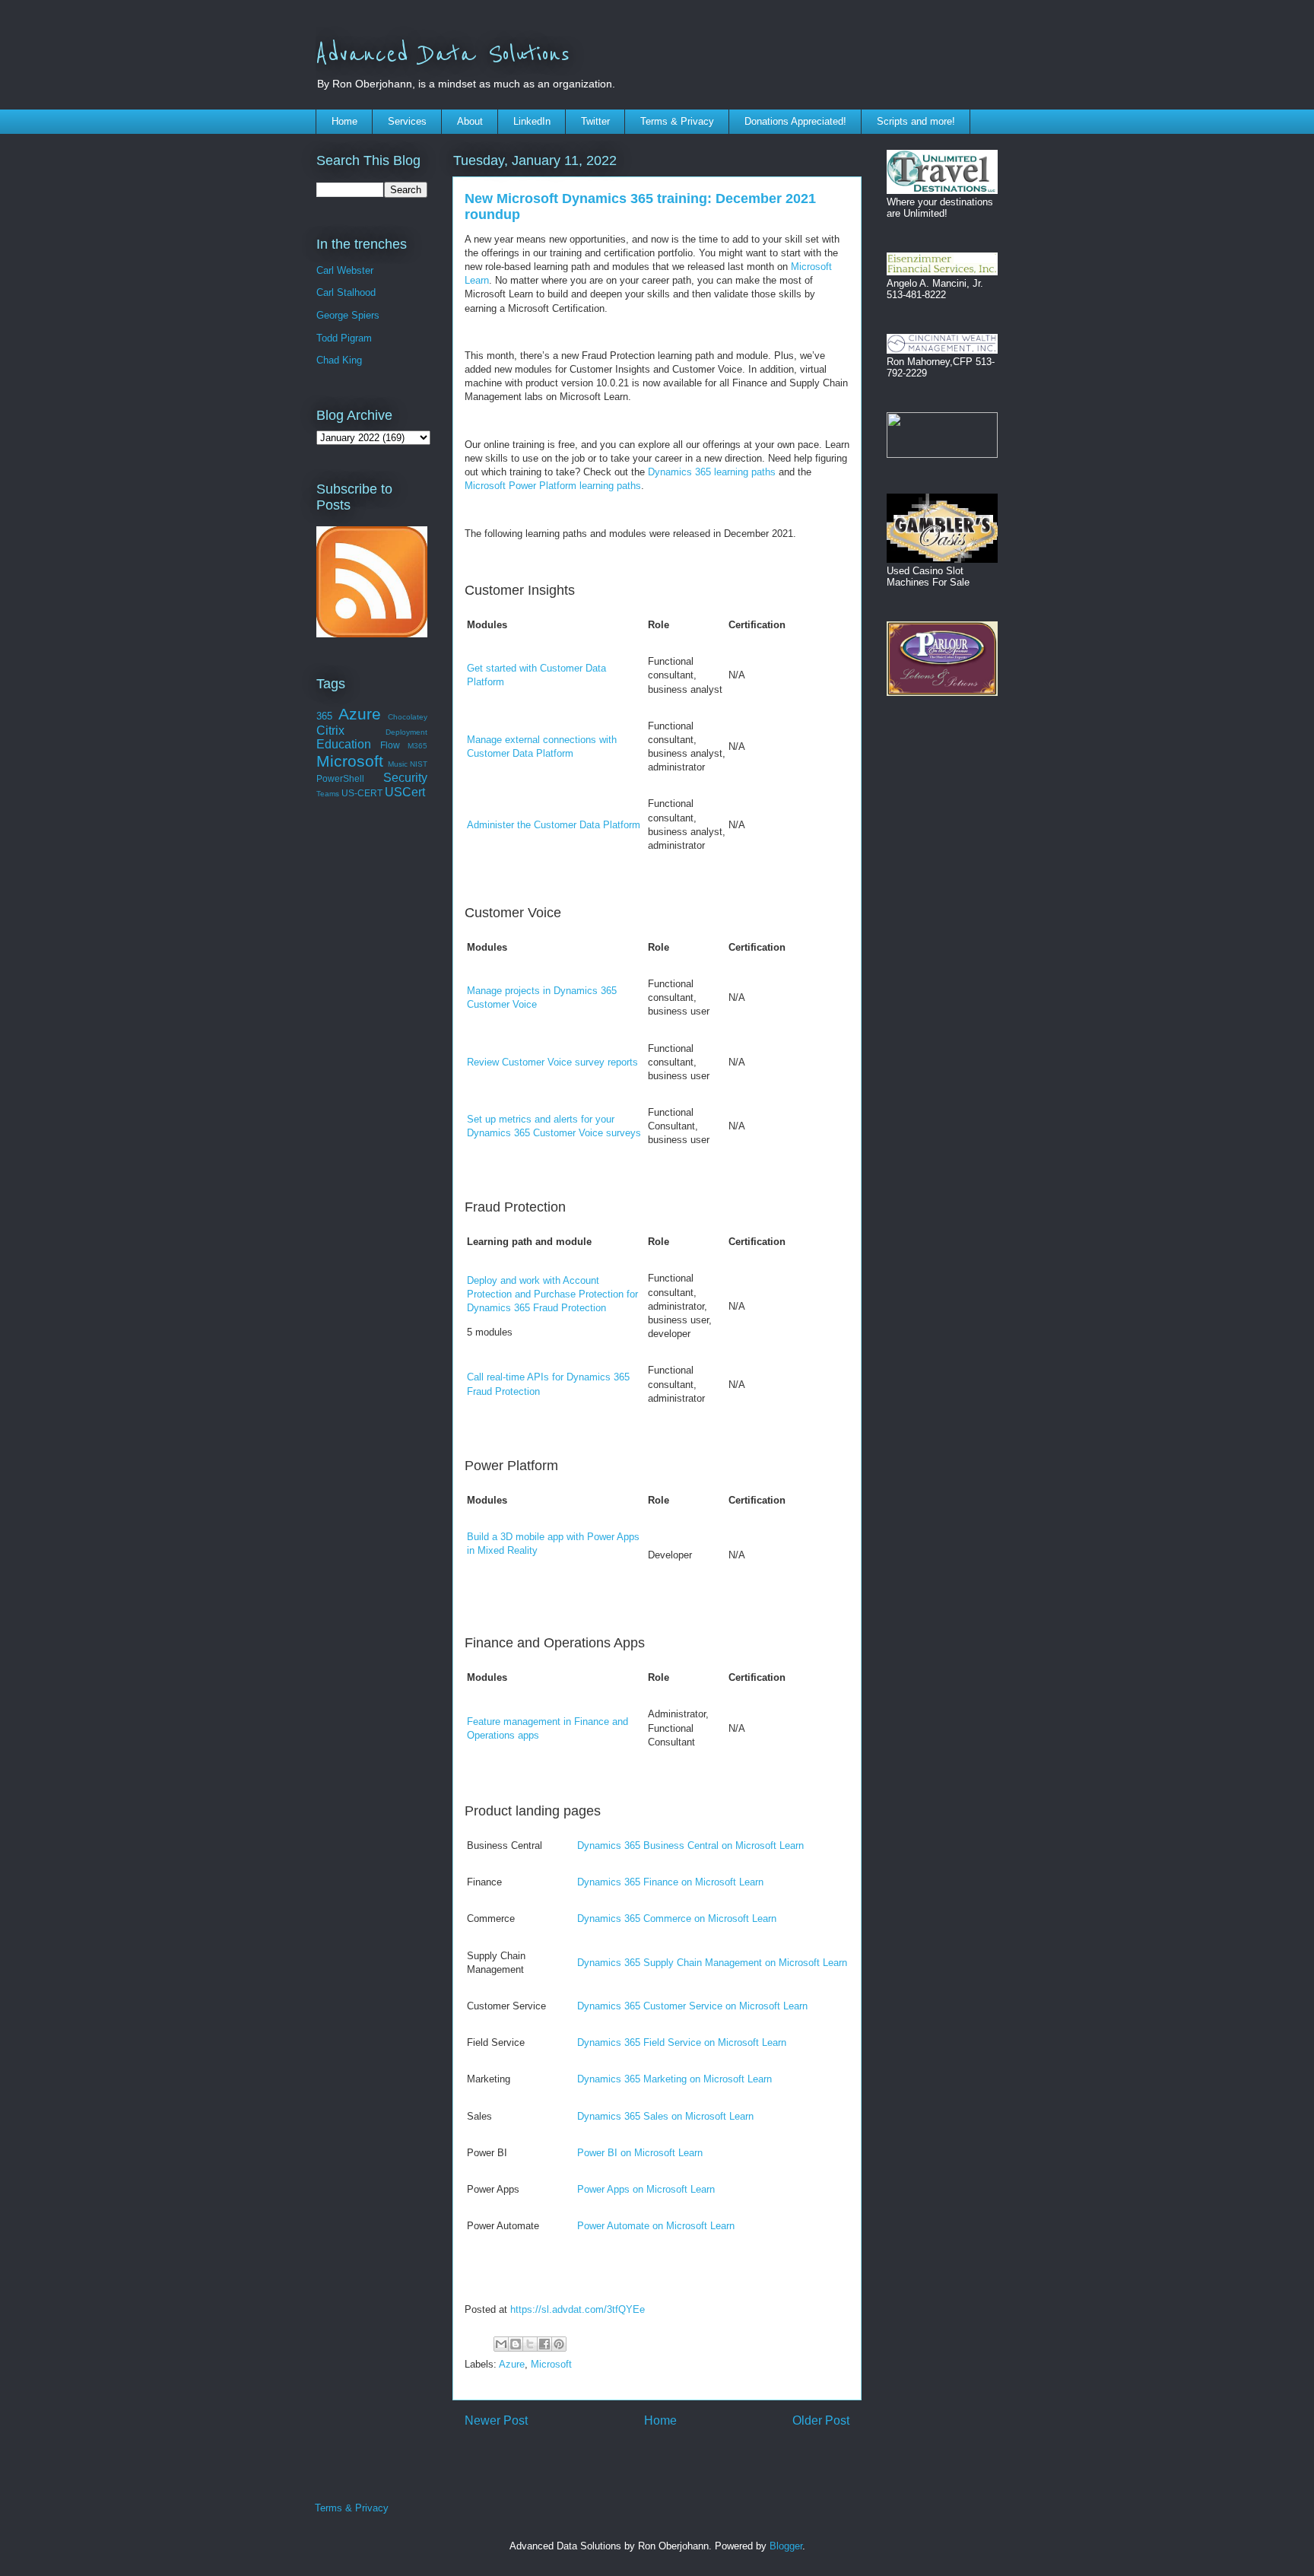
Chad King (339, 360)
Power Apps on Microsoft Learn (646, 2189)
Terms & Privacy (677, 121)
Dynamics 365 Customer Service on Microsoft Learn (692, 2006)
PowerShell (340, 778)
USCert (405, 792)
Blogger (786, 2546)
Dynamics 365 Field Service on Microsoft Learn (682, 2042)
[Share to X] (530, 2344)
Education (344, 744)
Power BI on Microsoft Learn (640, 2153)
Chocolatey (408, 717)
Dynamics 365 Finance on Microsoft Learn (670, 1882)
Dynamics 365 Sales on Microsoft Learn (665, 2116)
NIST (419, 764)
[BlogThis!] (516, 2344)
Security (405, 778)
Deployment (406, 732)
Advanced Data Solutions (443, 55)
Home (344, 121)
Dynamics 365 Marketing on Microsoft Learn (674, 2079)
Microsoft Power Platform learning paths (553, 486)
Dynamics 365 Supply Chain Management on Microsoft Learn (712, 1963)
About (470, 121)
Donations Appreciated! (795, 121)
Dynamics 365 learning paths (712, 472)
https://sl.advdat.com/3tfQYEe (578, 2309)
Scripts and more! (916, 121)
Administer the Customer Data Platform (554, 825)
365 (324, 716)
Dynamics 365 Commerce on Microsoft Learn (677, 1919)
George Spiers (348, 315)
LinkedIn (532, 121)
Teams (328, 794)
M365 (417, 746)
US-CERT (362, 793)
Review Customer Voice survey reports (552, 1062)
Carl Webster (345, 270)
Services (407, 121)
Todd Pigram (344, 338)
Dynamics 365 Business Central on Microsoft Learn (690, 1845)
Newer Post (496, 2420)
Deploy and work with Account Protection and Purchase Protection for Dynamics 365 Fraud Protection (552, 1294)
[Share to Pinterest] (559, 2344)
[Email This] (501, 2344)
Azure (512, 2364)
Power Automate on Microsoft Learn (656, 2226)
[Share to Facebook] (544, 2344)
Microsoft (551, 2364)
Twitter (595, 121)
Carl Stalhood (346, 292)
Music (398, 764)
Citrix (330, 731)
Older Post (821, 2420)
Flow (390, 745)
